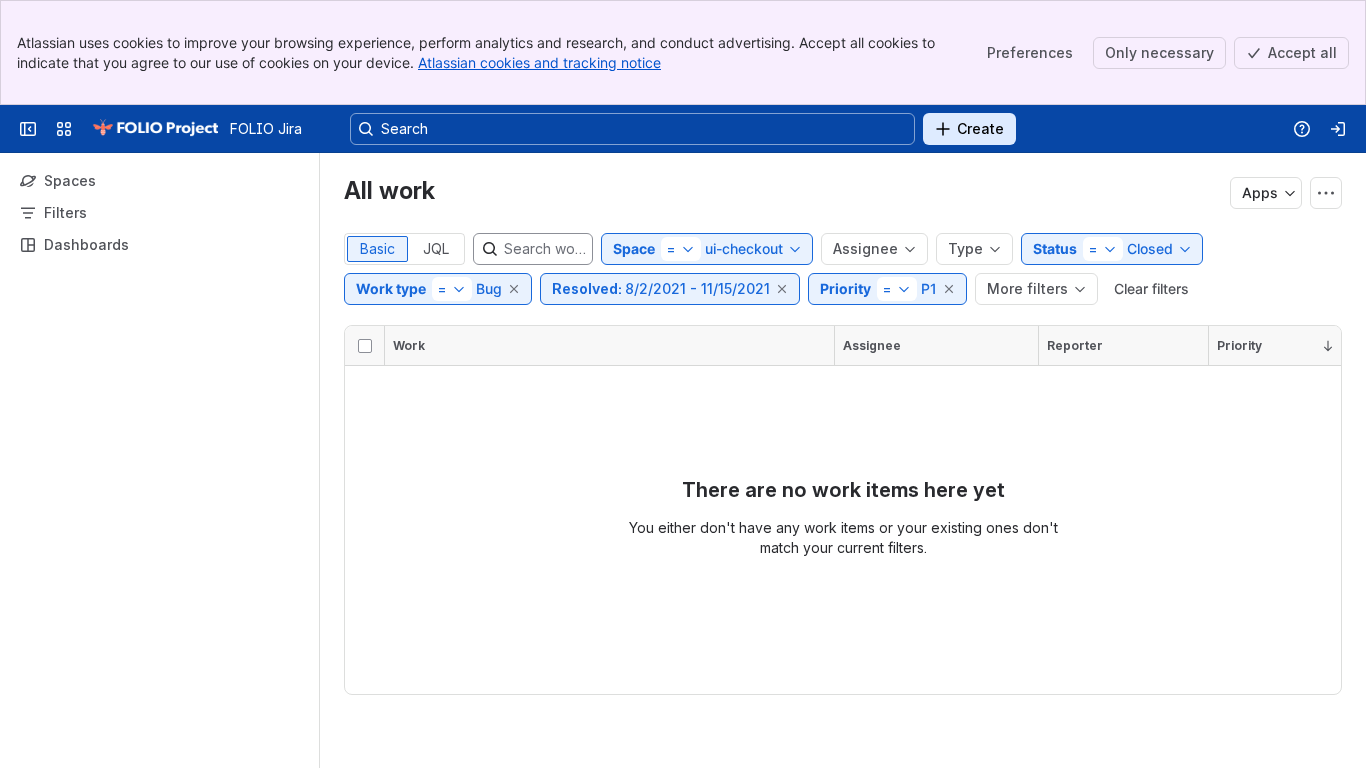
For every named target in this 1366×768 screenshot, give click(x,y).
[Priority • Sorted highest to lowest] (1328, 346)
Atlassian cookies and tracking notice (539, 62)
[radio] (377, 249)
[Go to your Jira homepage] (155, 129)
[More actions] (1326, 193)
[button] (515, 289)
